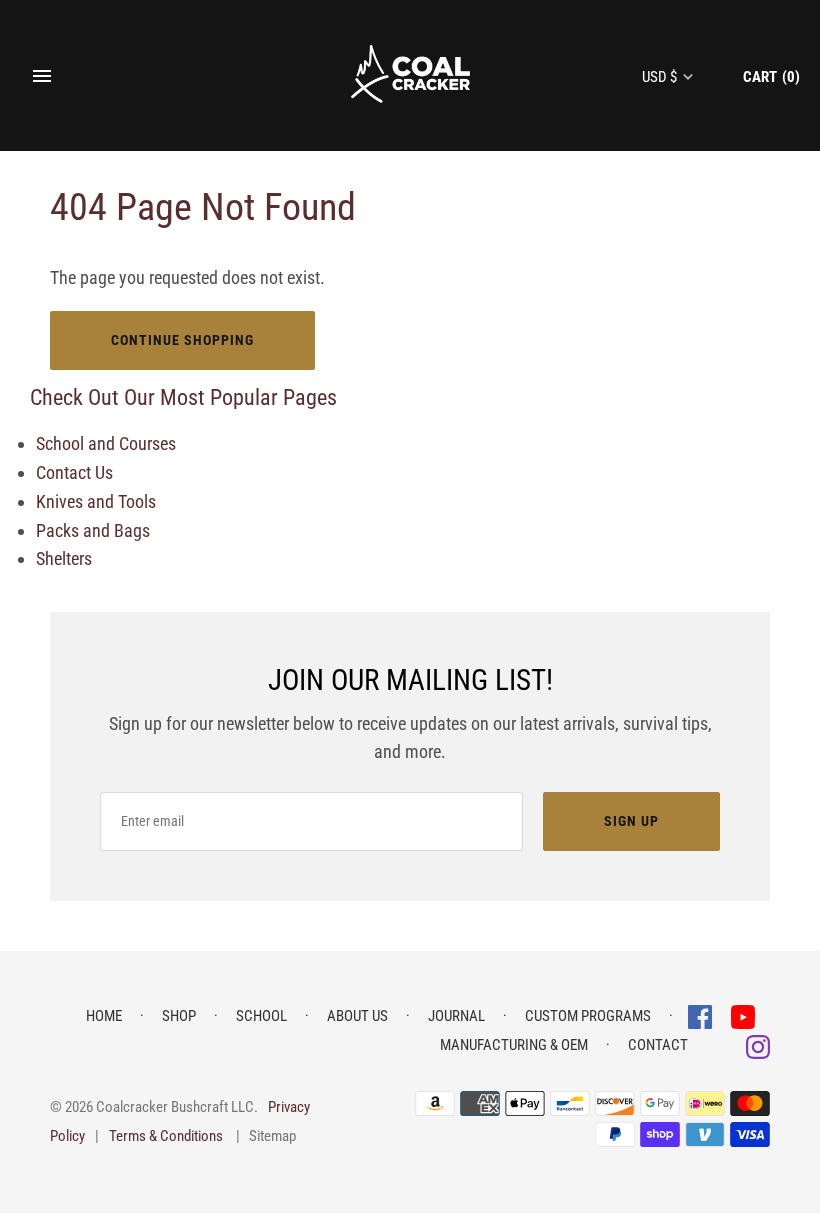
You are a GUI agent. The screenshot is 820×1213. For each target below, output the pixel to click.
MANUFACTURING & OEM (514, 1045)
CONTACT (658, 1045)
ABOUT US (357, 1016)
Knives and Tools (96, 501)
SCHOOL (261, 1016)
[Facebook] (702, 1015)
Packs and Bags (93, 530)
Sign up (631, 821)
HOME (104, 1016)
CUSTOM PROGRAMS (588, 1016)
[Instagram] (758, 1045)
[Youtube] (743, 1015)
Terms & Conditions (166, 1136)
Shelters (64, 558)
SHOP (179, 1016)
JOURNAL (456, 1016)
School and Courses (106, 443)
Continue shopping (182, 340)
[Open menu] (42, 76)
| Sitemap (266, 1136)
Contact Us (74, 472)
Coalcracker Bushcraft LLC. (177, 1107)
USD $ (659, 77)
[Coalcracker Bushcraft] (410, 75)
